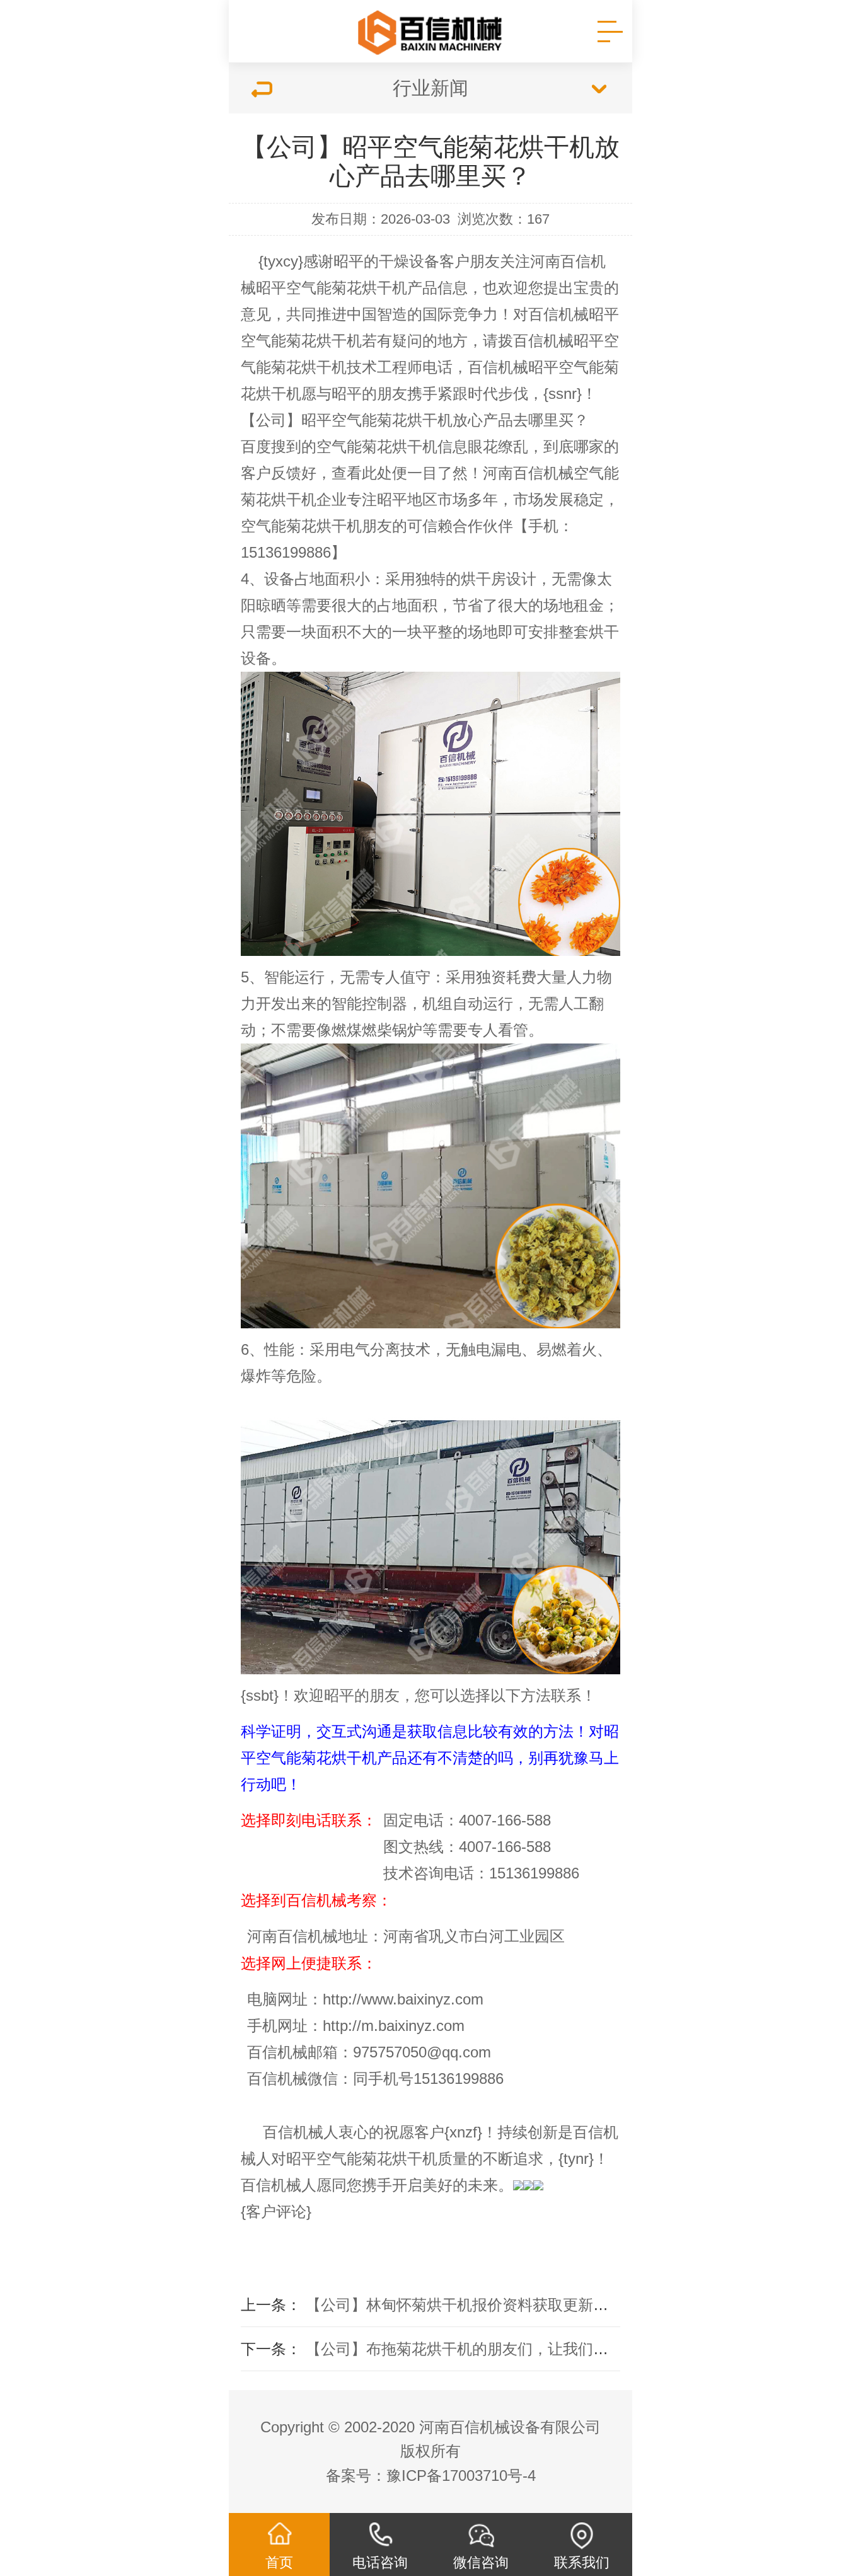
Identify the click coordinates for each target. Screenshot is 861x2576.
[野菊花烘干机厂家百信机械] (430, 32)
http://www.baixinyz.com (403, 1999)
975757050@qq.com (422, 2052)
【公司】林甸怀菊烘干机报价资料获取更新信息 (465, 2305)
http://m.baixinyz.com (394, 2026)
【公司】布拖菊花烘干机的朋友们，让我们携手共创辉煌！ (502, 2349)
